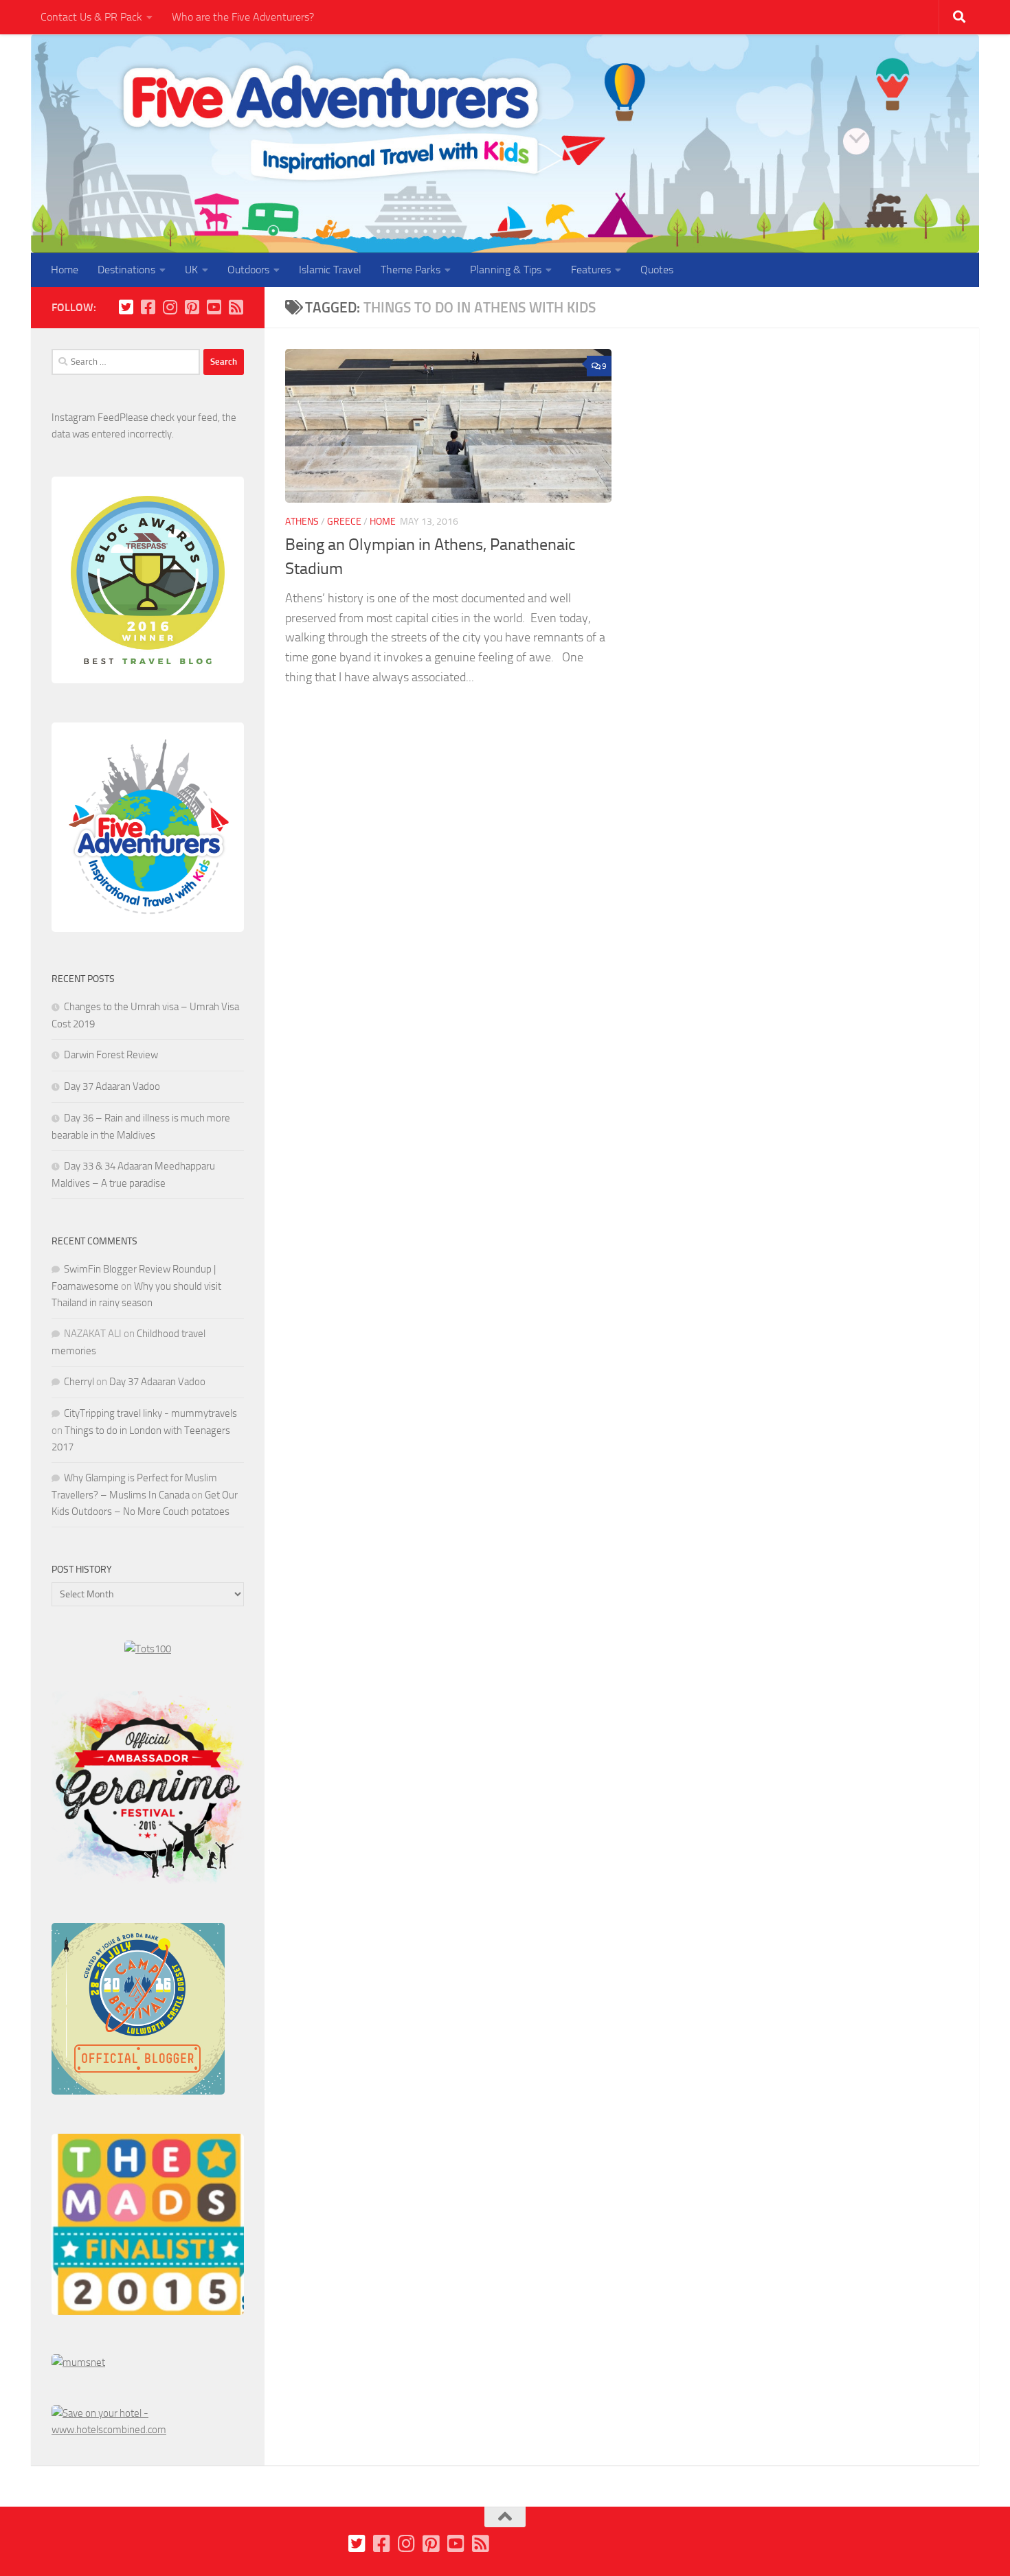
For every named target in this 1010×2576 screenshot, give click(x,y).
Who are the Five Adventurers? (243, 17)
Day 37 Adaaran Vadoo (112, 1086)
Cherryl (79, 1382)
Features (591, 270)
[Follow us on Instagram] (170, 307)
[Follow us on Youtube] (214, 307)
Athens (302, 522)
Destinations (126, 270)
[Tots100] (148, 1649)
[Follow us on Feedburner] (236, 307)
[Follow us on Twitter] (126, 307)
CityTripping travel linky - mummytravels (150, 1413)
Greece (344, 522)
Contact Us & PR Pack (91, 17)
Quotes (657, 270)
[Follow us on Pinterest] (192, 307)
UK (191, 270)
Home (65, 270)
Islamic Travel (330, 270)
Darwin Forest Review (111, 1055)
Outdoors (248, 270)
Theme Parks (411, 270)
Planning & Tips (506, 270)
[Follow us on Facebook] (148, 307)
